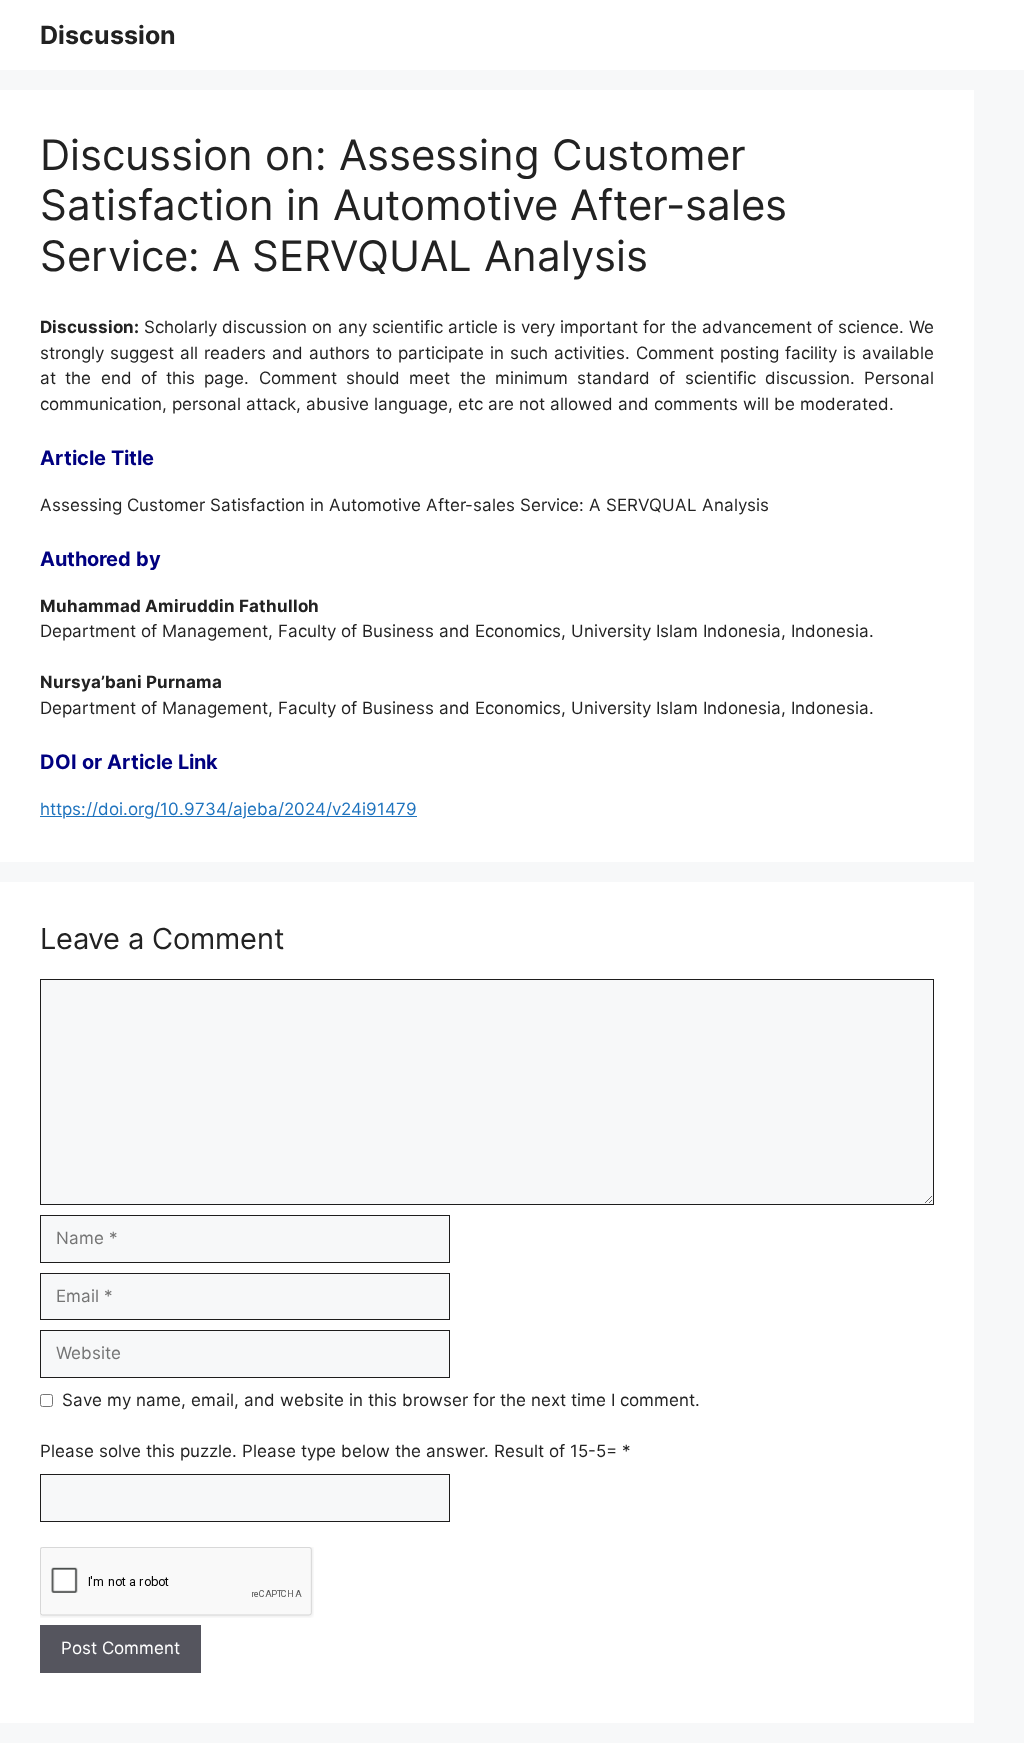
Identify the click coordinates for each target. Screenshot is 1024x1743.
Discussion (108, 35)
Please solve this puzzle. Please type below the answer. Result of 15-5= (335, 1451)
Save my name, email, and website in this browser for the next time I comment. (381, 1400)
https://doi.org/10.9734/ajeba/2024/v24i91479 (228, 809)
